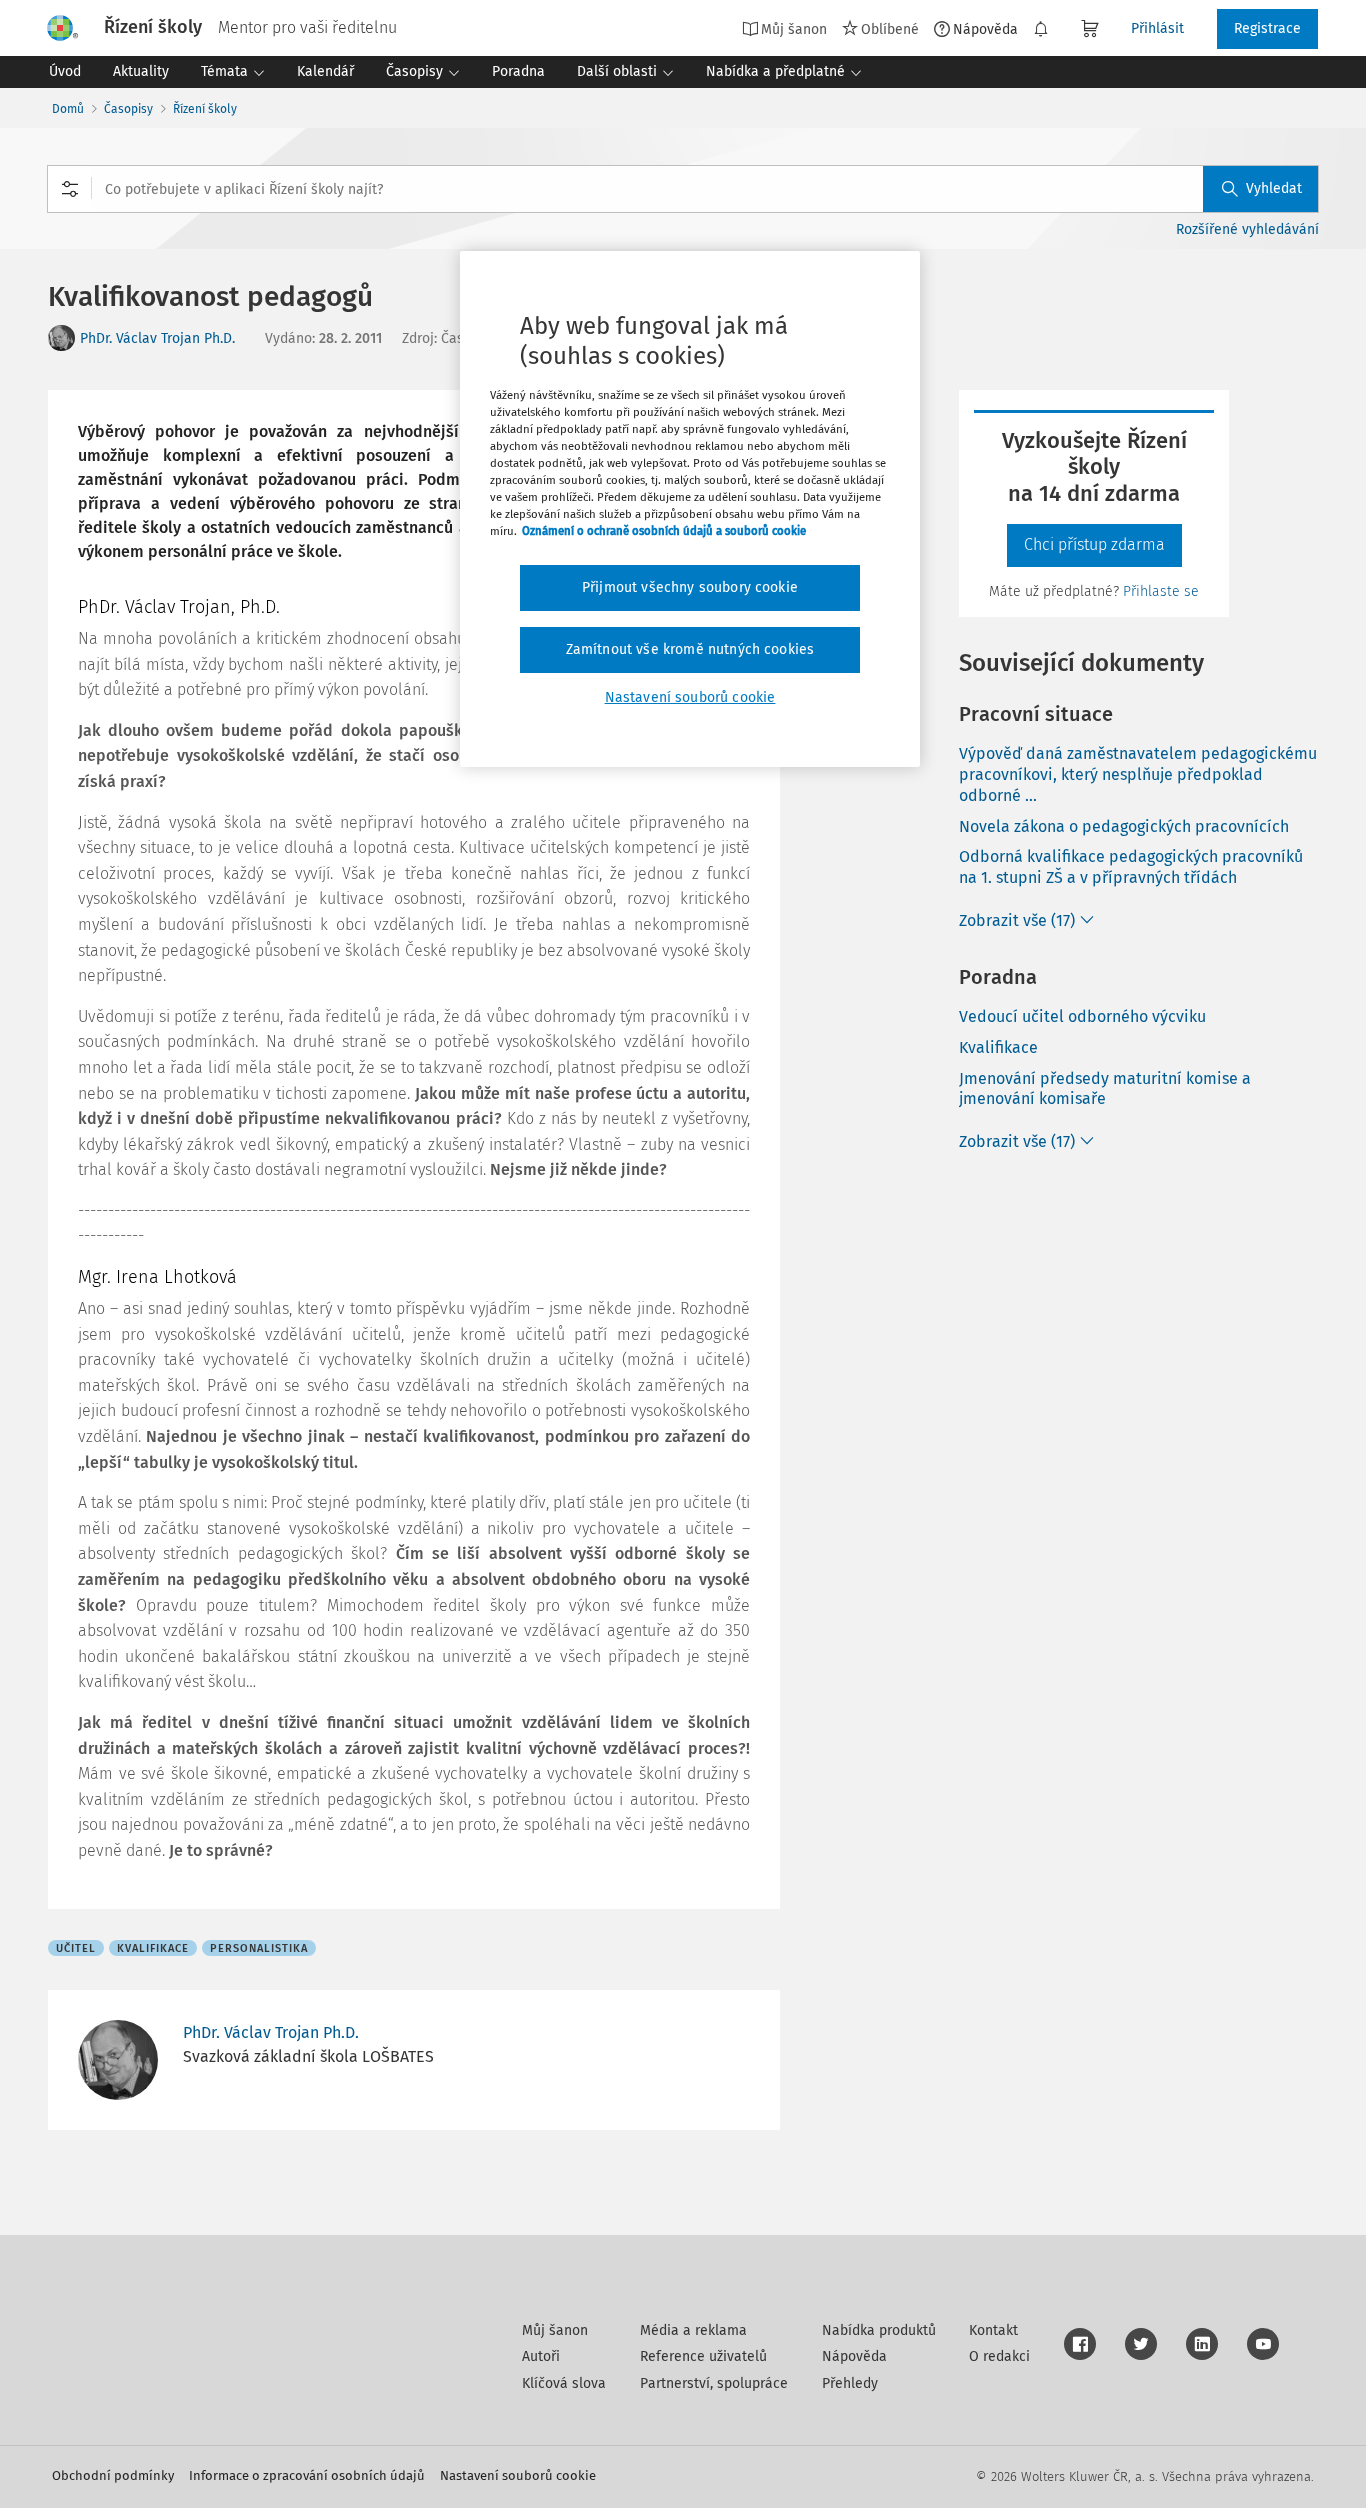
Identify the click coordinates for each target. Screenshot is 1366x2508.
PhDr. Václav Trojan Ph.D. (157, 338)
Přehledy (850, 2383)
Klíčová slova (564, 2383)
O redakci (999, 2356)
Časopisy (128, 109)
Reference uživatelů (703, 2356)
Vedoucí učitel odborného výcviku (1082, 1016)
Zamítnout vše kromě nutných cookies (690, 649)
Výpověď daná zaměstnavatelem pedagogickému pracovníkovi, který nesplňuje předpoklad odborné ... (1138, 774)
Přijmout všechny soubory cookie (690, 587)
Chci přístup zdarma (1094, 544)
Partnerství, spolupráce (714, 2383)
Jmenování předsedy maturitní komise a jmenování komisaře (1105, 1089)
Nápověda (985, 29)
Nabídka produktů (879, 2330)
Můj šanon (555, 2330)
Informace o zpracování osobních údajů (307, 2475)
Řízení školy (205, 109)
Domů (68, 109)
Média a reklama (693, 2330)
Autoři (541, 2356)
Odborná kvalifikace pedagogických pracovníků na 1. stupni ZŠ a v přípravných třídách (1131, 867)
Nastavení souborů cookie (518, 2475)
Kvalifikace (998, 1047)
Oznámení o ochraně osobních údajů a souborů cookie (664, 531)
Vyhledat (1274, 188)
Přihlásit (1157, 28)
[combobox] (683, 189)
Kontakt (993, 2330)
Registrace (1267, 28)
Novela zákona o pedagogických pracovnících (1124, 826)
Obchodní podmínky (113, 2475)
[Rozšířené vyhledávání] (70, 189)
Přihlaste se (1161, 591)
